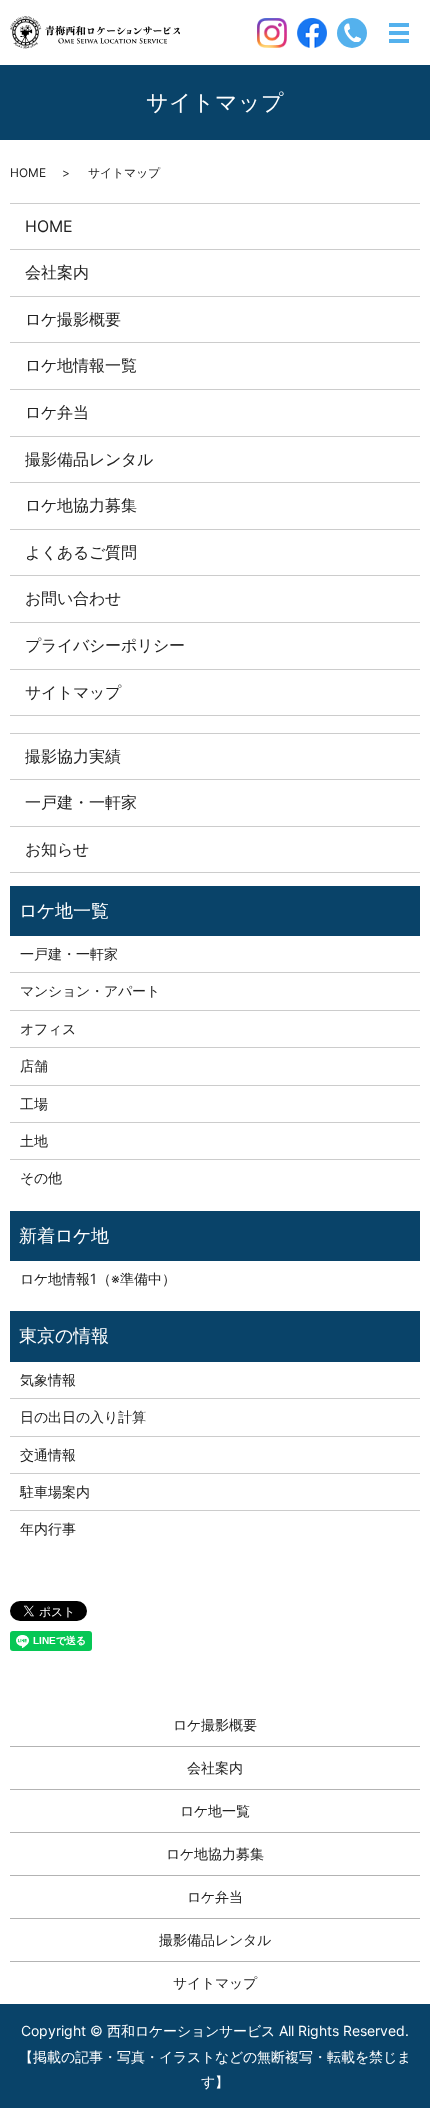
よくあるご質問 (81, 552)
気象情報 (48, 1379)
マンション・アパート (90, 990)
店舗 (34, 1065)
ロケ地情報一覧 (81, 365)
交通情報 (48, 1454)
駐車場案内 (55, 1491)
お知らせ (57, 849)
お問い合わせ (73, 598)
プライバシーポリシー (105, 645)
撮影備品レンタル (89, 459)
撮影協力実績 (73, 756)
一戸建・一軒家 (81, 802)
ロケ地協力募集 (81, 505)
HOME (28, 172)
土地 (34, 1140)
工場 (34, 1103)
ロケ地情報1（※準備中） (98, 1278)
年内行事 (48, 1528)
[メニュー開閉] (399, 33)
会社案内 (57, 272)
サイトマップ (73, 692)
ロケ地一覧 (215, 1810)
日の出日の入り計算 (83, 1416)
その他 (41, 1177)
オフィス (48, 1028)
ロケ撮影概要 (73, 319)
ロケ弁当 (57, 412)
